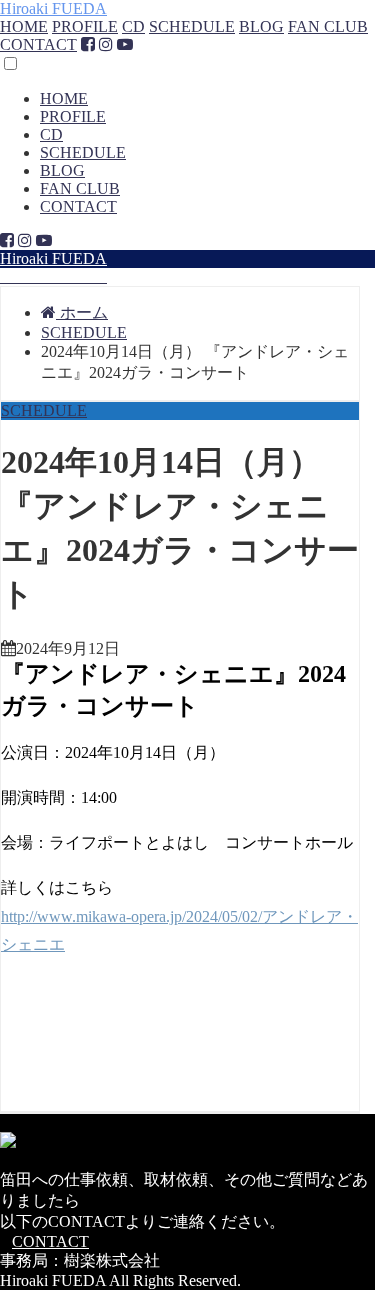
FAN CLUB (328, 26)
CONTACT (38, 44)
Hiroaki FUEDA (53, 8)
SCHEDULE (192, 26)
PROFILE (85, 26)
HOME (24, 26)
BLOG (261, 26)
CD (133, 26)
